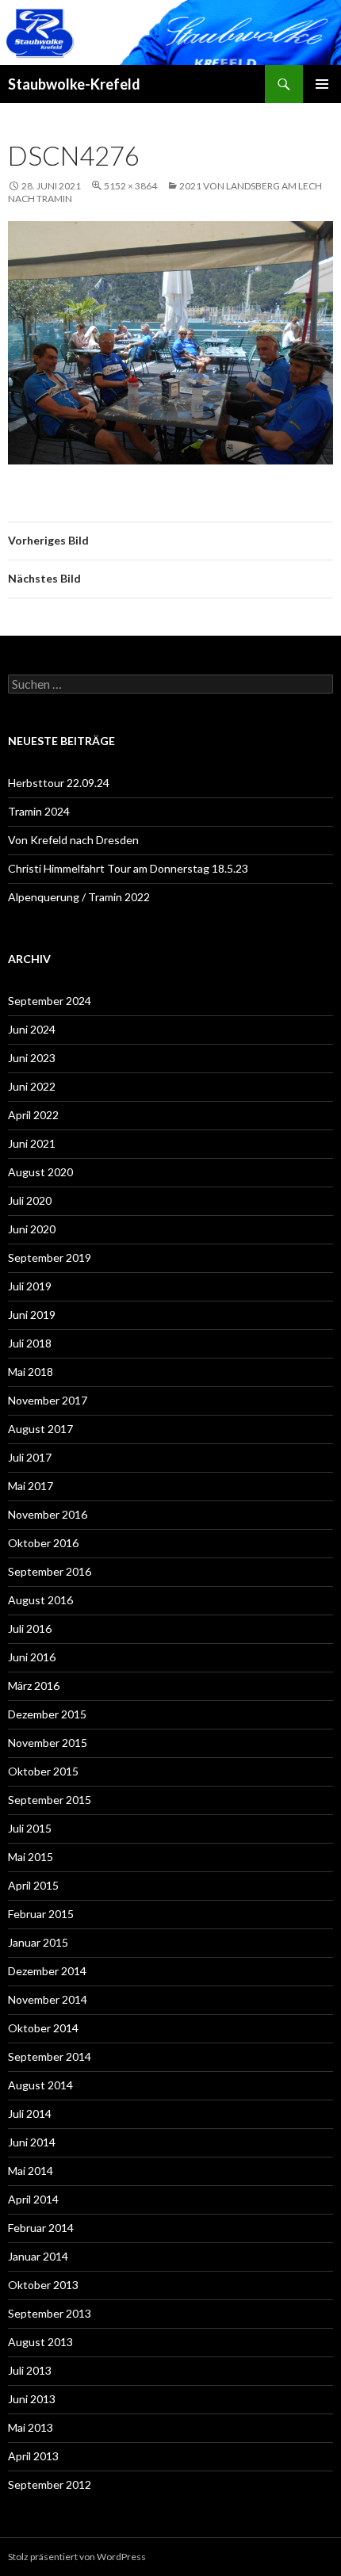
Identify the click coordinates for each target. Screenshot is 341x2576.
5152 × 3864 (130, 186)
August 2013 (40, 2342)
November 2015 (48, 1743)
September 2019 (50, 1257)
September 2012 (50, 2484)
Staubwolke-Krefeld (74, 84)
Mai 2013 (31, 2427)
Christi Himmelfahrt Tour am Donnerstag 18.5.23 (128, 868)
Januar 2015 (38, 1942)
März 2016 (34, 1685)
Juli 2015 (30, 1828)
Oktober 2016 (43, 1543)
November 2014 (48, 1999)
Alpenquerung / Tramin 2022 (79, 897)
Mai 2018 (31, 1372)
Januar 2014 (38, 2256)
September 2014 (50, 2056)
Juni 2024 (32, 1029)
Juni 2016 (32, 1657)
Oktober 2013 (43, 2285)
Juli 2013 (30, 2370)
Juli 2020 (30, 1200)
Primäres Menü (322, 84)
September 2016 (50, 1571)
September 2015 (50, 1800)
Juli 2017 (30, 1457)
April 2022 (33, 1115)
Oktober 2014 (43, 2028)
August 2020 (40, 1172)
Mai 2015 (31, 1857)
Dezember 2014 (47, 1971)
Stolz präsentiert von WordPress (77, 2557)
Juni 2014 (32, 2142)
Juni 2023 (32, 1058)
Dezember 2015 (47, 1714)
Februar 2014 (41, 2228)
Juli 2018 (30, 1343)
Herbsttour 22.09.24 (59, 783)
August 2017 (40, 1429)
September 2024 (50, 1001)
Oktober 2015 (43, 1771)
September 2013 (50, 2313)
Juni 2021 (32, 1143)
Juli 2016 (30, 1628)
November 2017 (48, 1400)
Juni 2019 (32, 1315)
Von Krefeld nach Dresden (73, 840)
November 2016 (48, 1514)
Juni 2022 (32, 1086)
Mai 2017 (31, 1486)
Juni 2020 (32, 1229)
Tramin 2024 (39, 811)
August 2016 (40, 1600)
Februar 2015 (41, 1914)
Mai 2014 (31, 2171)
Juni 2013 (32, 2399)
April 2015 (33, 1885)
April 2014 (33, 2199)
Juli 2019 (30, 1286)
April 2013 (33, 2456)
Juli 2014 (30, 2114)
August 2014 (40, 2085)
